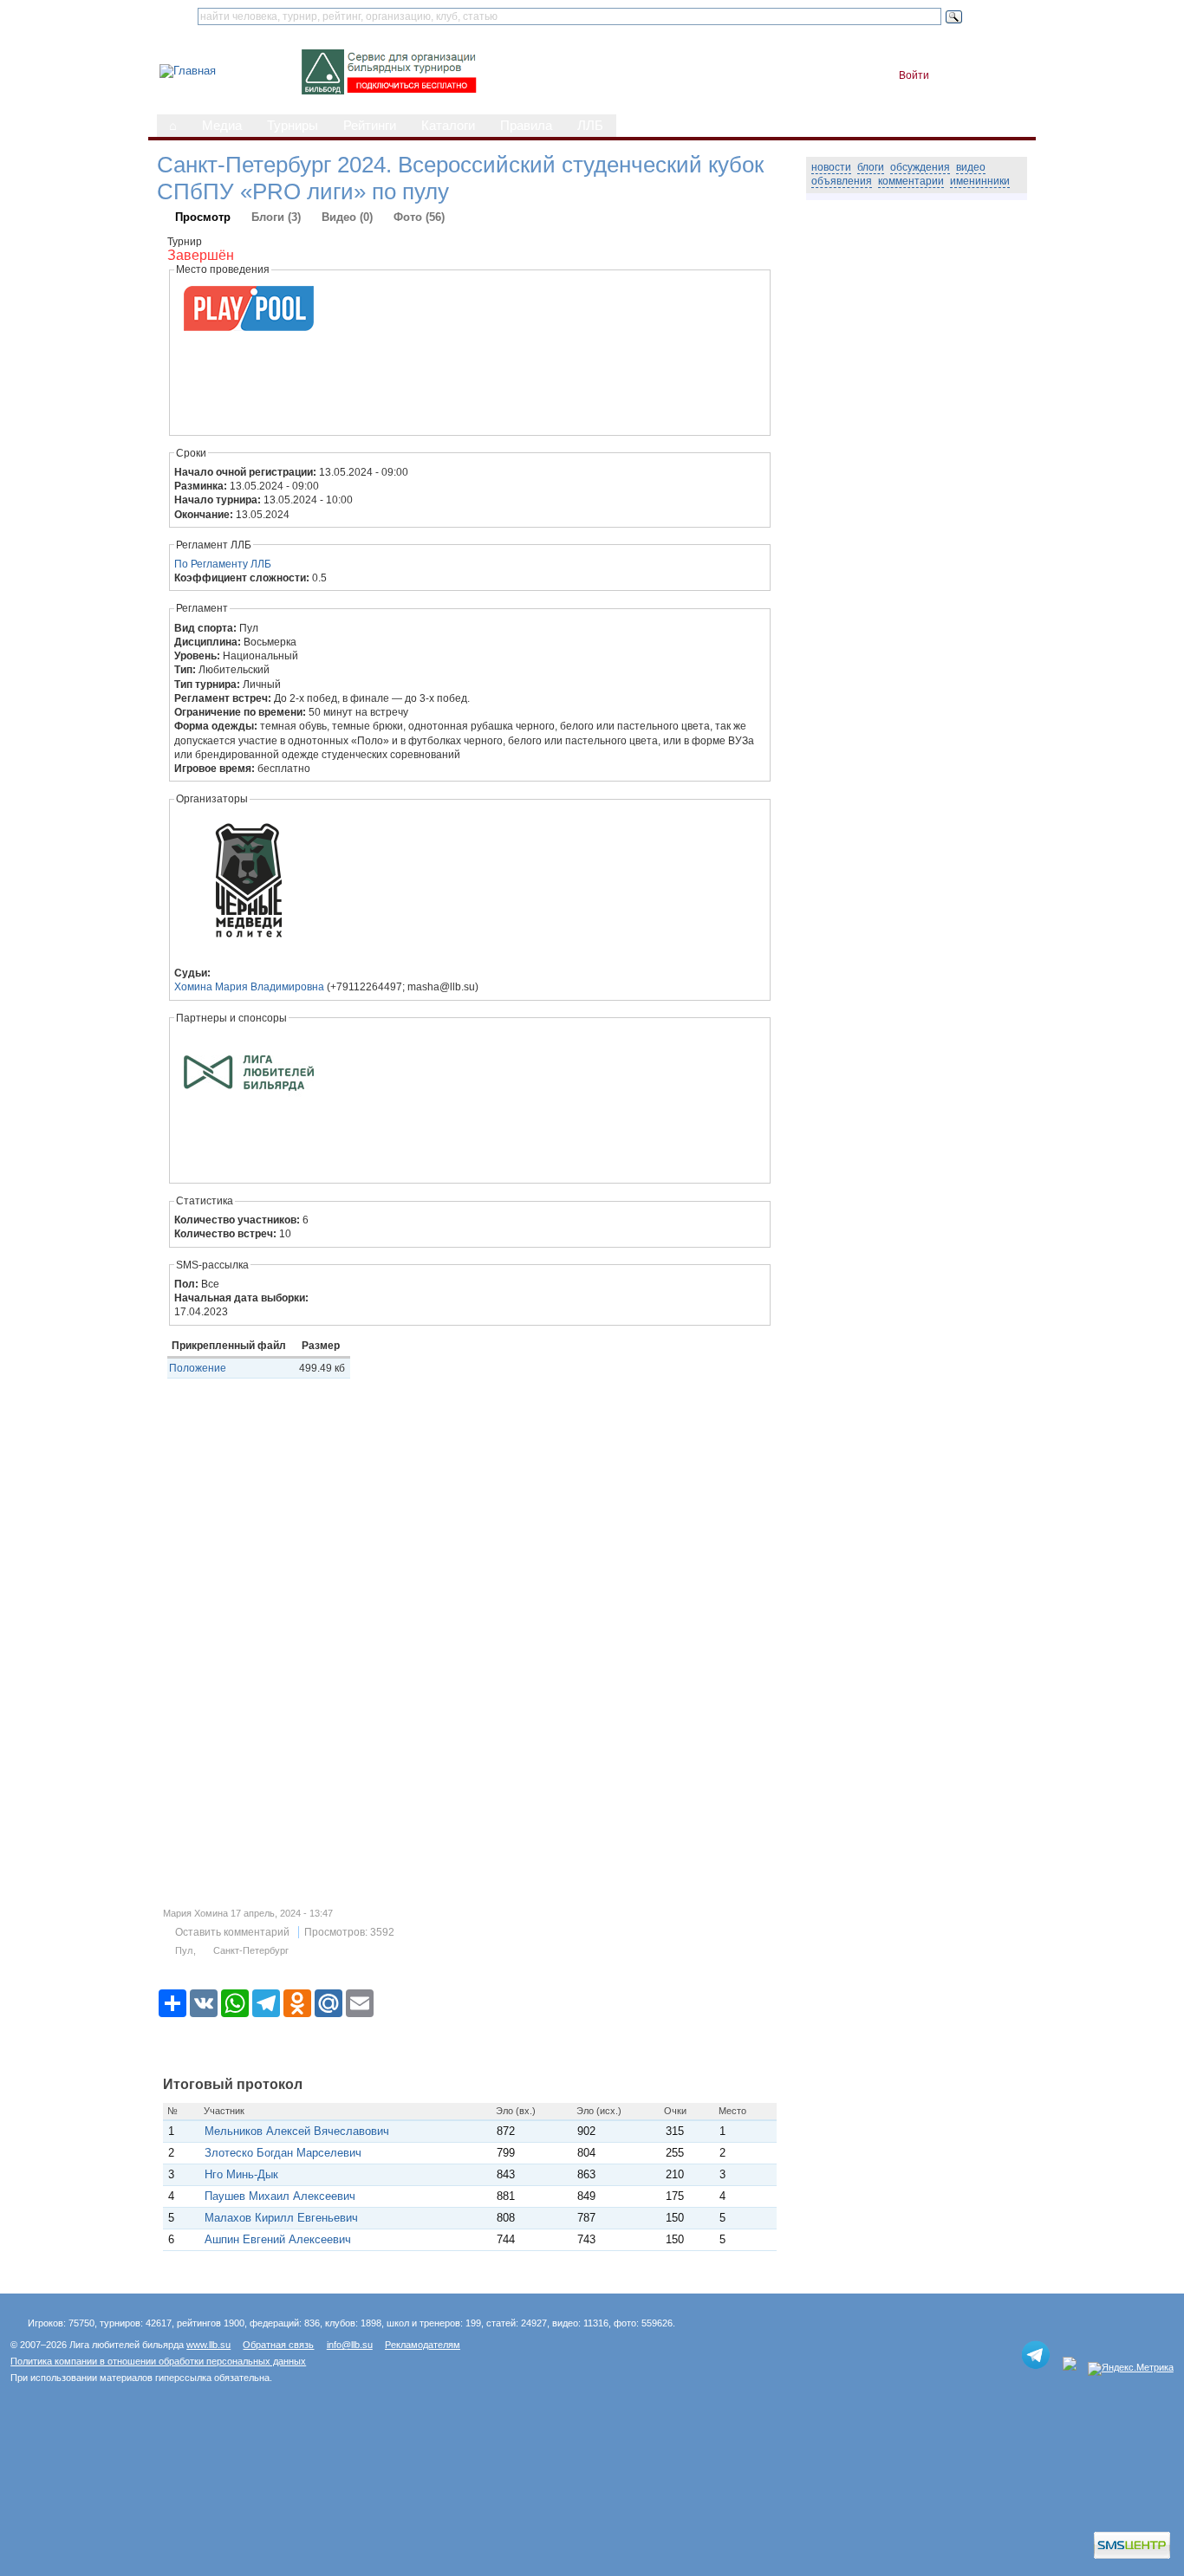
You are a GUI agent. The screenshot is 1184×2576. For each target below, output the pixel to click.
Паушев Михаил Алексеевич (280, 2196)
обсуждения (920, 167)
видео (971, 167)
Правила (526, 126)
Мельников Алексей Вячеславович (297, 2131)
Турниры (293, 126)
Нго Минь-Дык (245, 2174)
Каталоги (448, 126)
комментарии (911, 181)
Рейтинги (370, 126)
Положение (198, 1368)
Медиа (222, 126)
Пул (184, 1950)
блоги (871, 167)
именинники (980, 181)
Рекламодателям (423, 2345)
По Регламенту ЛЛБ (223, 564)
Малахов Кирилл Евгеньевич (281, 2218)
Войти (914, 75)
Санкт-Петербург (251, 1950)
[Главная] (188, 71)
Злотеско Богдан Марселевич (283, 2153)
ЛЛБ (590, 126)
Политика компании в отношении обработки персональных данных (158, 2361)
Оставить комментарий (232, 1932)
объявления (842, 181)
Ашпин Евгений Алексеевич (278, 2239)
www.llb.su (208, 2345)
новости (831, 167)
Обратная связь (278, 2345)
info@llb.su (350, 2345)
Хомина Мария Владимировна (249, 987)
